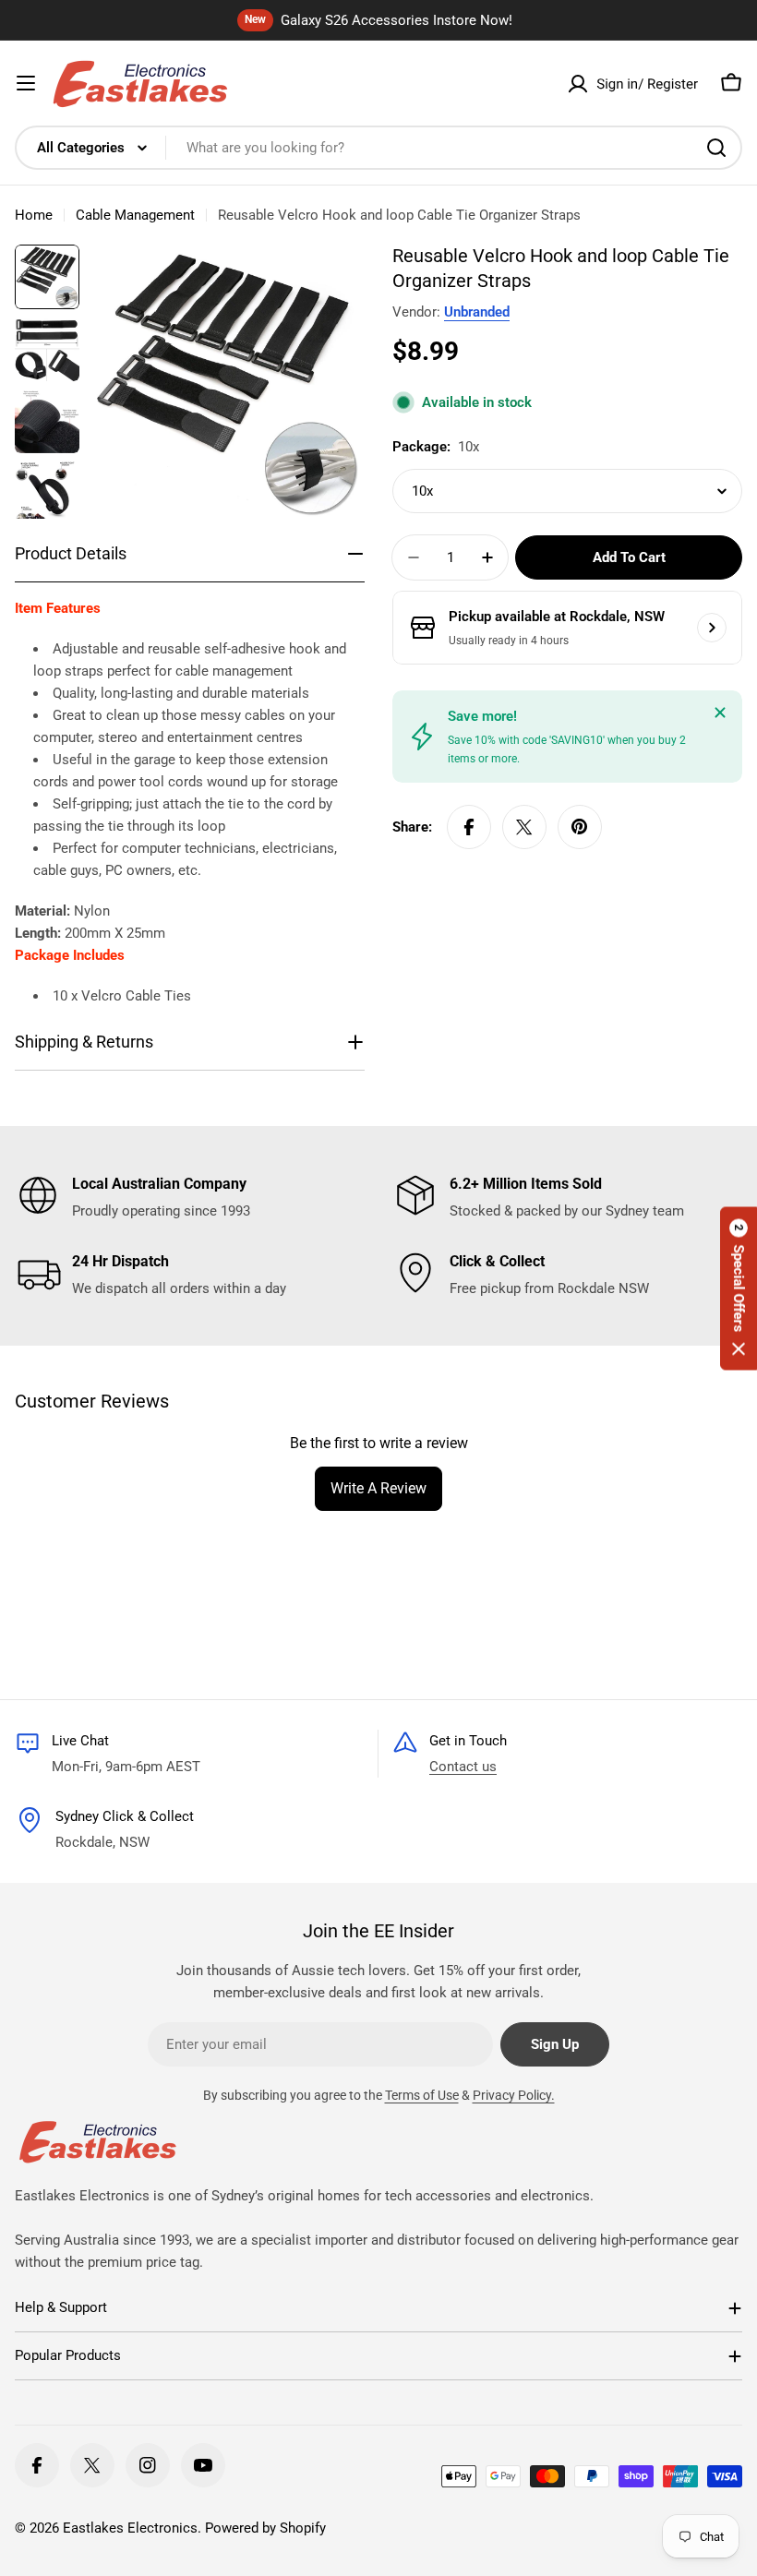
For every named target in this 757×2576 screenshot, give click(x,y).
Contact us (463, 1767)
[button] (739, 1288)
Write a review (378, 1488)
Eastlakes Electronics (130, 2528)
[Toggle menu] (26, 83)
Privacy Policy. (514, 2095)
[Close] (720, 713)
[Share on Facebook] (469, 827)
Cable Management (135, 215)
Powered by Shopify (265, 2528)
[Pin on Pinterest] (580, 827)
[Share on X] (524, 827)
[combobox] (378, 148)
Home (34, 215)
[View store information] (712, 628)
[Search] (716, 148)
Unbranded (477, 312)
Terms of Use (422, 2095)
